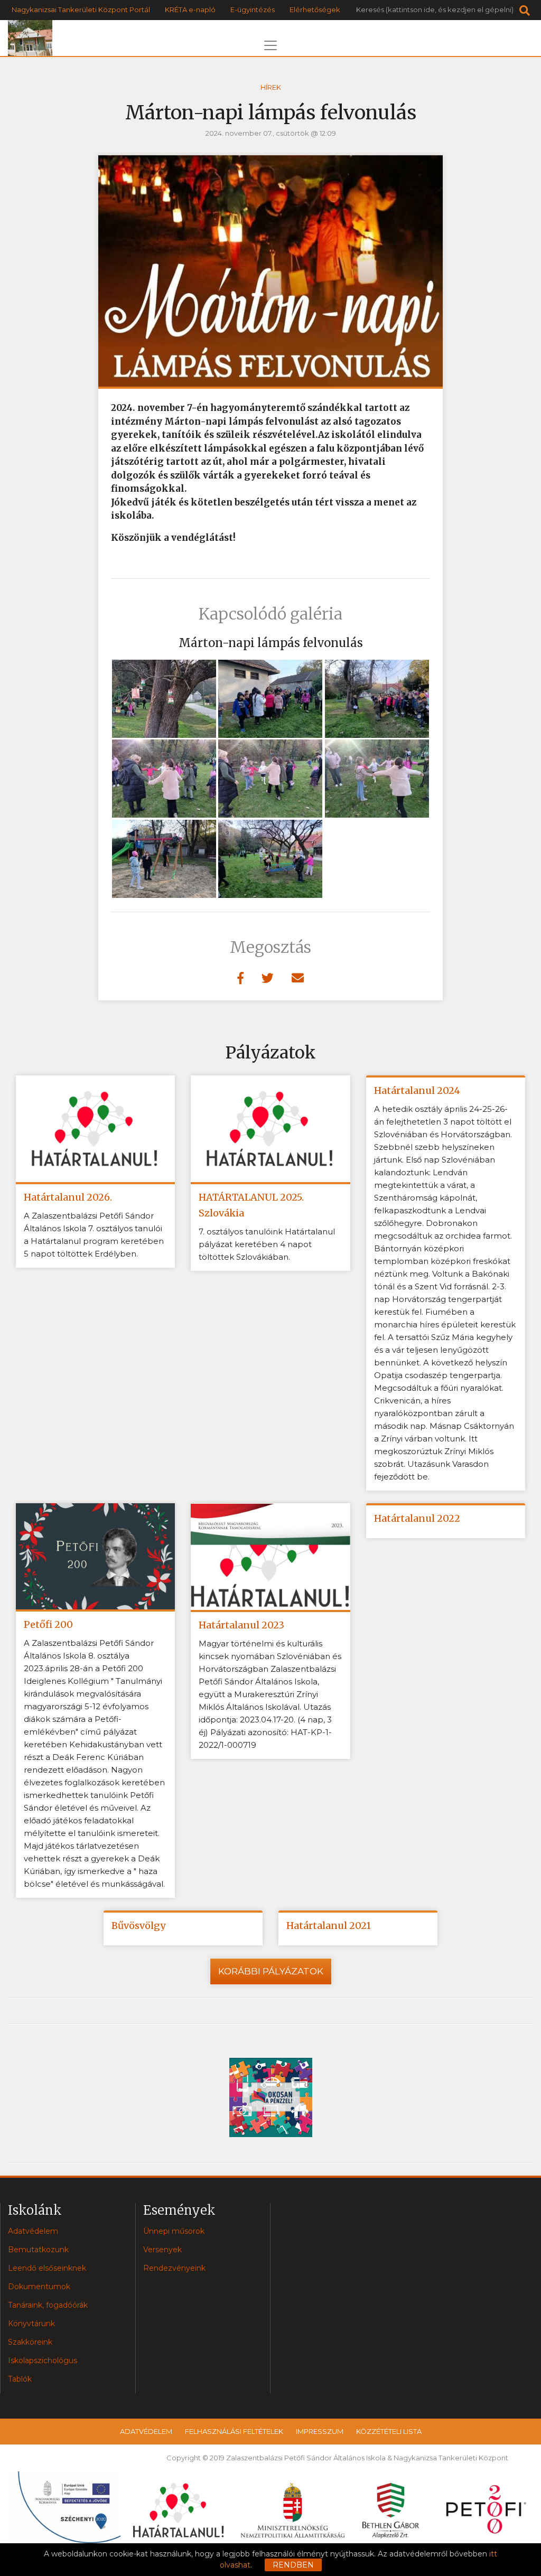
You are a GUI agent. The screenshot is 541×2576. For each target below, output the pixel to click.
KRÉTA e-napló (190, 10)
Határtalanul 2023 (241, 1625)
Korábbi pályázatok (271, 1971)
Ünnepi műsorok (174, 2231)
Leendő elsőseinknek (47, 2268)
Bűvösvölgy (138, 1926)
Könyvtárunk (31, 2324)
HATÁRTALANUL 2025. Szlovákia (251, 1205)
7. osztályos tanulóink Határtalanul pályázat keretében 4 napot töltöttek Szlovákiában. (267, 1244)
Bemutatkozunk (38, 2250)
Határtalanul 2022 (417, 1518)
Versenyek (162, 2250)
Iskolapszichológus (43, 2360)
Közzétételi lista (389, 2431)
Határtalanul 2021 (329, 1926)
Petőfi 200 (48, 1624)
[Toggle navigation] (270, 45)
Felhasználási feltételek (234, 2431)
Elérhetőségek (315, 10)
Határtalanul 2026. (68, 1197)
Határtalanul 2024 (417, 1090)
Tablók (20, 2379)
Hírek (271, 87)
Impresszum (320, 2431)
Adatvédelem (33, 2231)
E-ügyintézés (253, 10)
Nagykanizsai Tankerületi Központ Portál (81, 10)
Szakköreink (30, 2342)
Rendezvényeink (174, 2268)
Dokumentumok (39, 2287)
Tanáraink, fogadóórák (48, 2305)
